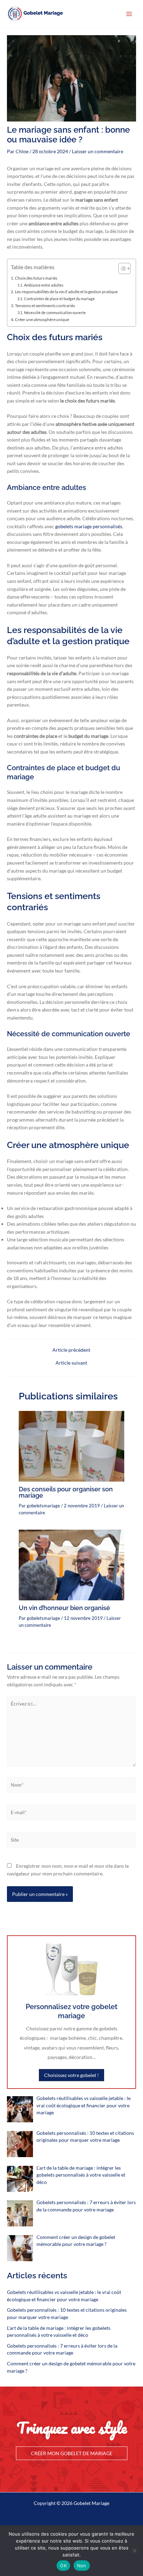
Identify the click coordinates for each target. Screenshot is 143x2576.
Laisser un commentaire (98, 151)
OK (63, 2566)
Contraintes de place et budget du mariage (59, 299)
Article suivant (71, 1363)
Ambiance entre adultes (44, 285)
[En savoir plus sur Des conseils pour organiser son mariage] (71, 1446)
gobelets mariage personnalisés (89, 526)
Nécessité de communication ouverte (55, 313)
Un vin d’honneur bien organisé (64, 1608)
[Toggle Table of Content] (121, 268)
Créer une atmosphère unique (42, 319)
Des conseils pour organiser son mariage (66, 1492)
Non (82, 2566)
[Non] (134, 2551)
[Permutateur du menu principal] (129, 14)
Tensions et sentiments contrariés (45, 306)
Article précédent (71, 1350)
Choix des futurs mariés (36, 278)
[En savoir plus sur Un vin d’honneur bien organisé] (71, 1564)
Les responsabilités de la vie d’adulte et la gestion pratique (66, 292)
